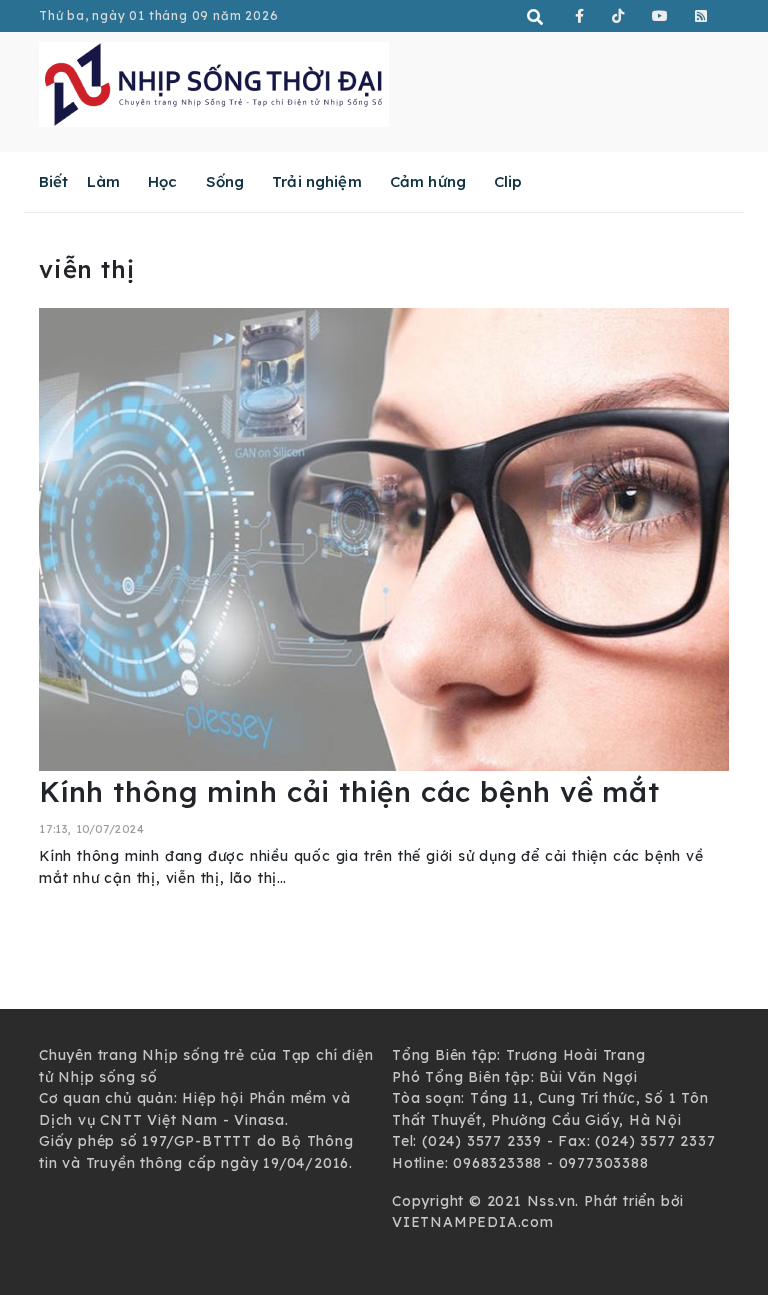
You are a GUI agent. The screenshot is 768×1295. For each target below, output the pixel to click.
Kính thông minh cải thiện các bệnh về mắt (349, 791)
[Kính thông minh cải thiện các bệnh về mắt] (384, 538)
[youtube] (660, 16)
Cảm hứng (428, 181)
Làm (103, 181)
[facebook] (580, 16)
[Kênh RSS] (701, 16)
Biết (54, 181)
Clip (508, 181)
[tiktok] (618, 16)
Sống (225, 181)
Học (162, 181)
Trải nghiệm (317, 181)
